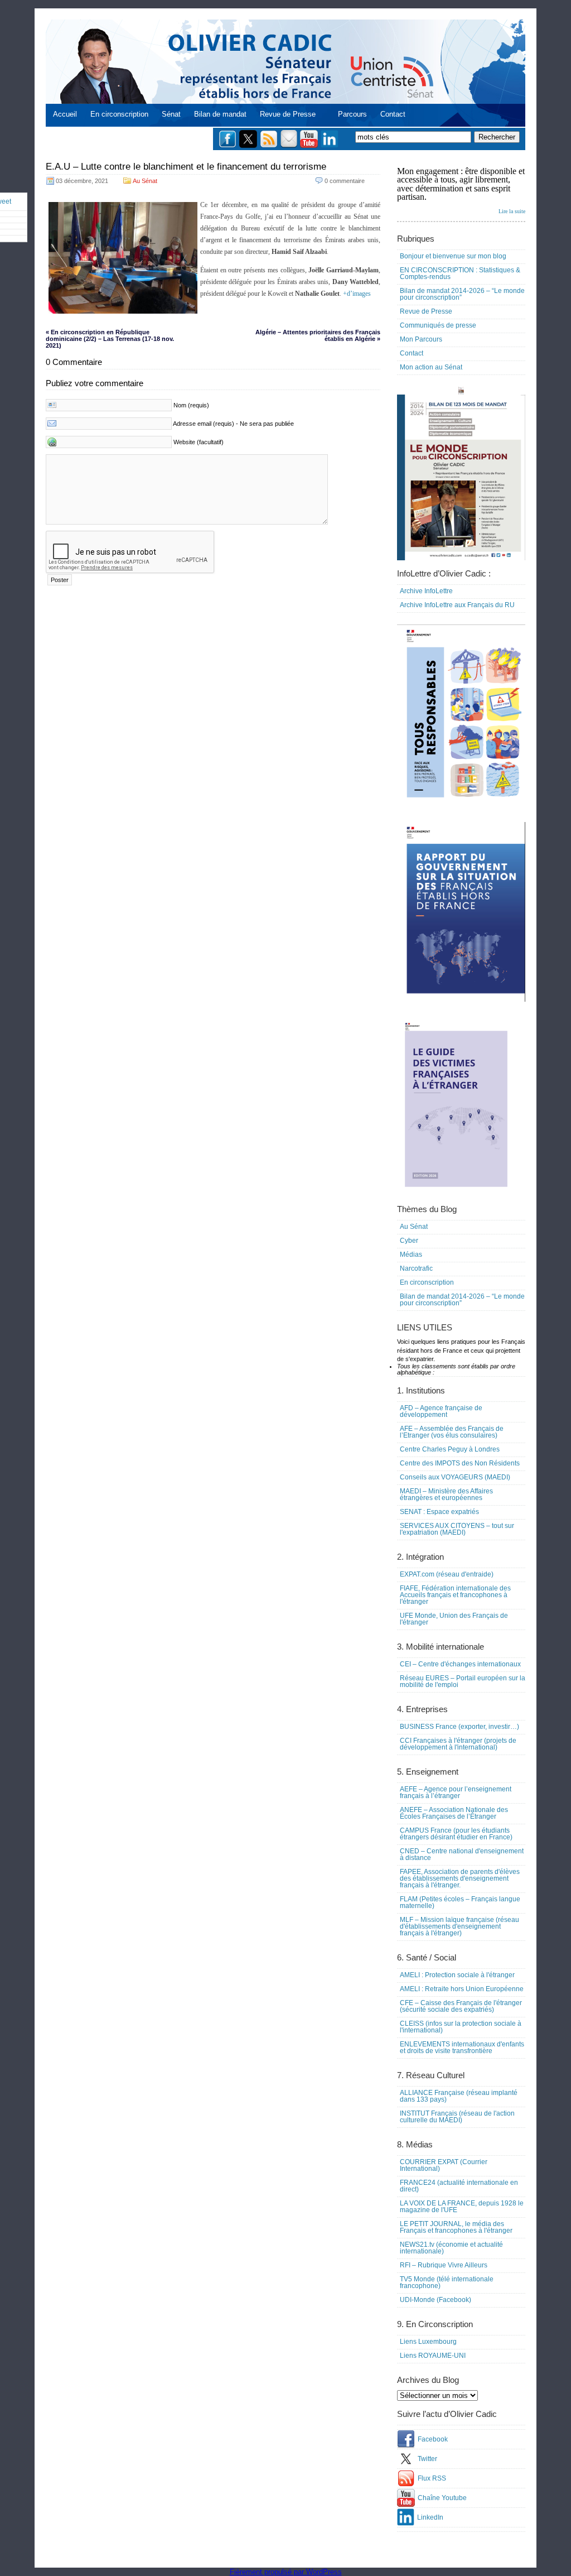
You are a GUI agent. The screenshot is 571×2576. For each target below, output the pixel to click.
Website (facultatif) (199, 442)
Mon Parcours (421, 339)
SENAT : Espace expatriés (439, 1512)
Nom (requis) (191, 405)
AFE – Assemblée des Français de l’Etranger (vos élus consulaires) (452, 1432)
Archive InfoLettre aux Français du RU (457, 605)
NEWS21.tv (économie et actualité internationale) (451, 2248)
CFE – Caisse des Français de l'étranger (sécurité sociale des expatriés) (461, 2006)
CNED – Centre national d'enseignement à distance (462, 1854)
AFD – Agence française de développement (441, 1411)
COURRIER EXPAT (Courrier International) (444, 2165)
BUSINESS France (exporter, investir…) (459, 1727)
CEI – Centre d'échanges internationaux (460, 1664)
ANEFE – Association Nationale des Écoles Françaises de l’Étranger (454, 1813)
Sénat (171, 114)
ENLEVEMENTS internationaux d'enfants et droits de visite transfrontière (462, 2048)
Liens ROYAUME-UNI (433, 2356)
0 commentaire (345, 181)
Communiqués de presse (438, 325)
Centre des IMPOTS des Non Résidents (460, 1463)
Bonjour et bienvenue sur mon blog (453, 256)
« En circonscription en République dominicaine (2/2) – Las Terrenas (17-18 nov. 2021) (110, 339)
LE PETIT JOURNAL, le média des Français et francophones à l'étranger (456, 2227)
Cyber (409, 1241)
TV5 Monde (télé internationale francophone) (447, 2282)
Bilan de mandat (220, 114)
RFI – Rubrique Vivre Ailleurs (444, 2265)
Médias (411, 1255)
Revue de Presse (288, 114)
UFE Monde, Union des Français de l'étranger (454, 1619)
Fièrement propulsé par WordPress (286, 2572)
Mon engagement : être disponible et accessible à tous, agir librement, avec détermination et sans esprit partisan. (461, 190)
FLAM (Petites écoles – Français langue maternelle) (460, 1902)
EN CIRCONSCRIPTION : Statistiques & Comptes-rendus (460, 273)
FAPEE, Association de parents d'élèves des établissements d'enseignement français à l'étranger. (460, 1878)
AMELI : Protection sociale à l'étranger (457, 1975)
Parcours (352, 114)
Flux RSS (432, 2478)
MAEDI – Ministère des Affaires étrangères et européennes (446, 1494)
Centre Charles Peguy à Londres (450, 1449)
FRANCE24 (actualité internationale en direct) (459, 2186)
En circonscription (119, 114)
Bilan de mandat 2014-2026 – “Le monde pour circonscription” (462, 294)
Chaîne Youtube (442, 2498)
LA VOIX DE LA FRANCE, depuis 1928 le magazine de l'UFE (462, 2207)
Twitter (427, 2459)
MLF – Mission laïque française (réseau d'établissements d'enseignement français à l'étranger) (459, 1926)
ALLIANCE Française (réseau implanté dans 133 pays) (459, 2096)
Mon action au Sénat (431, 367)
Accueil (65, 114)
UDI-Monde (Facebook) (435, 2300)
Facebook (433, 2439)
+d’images (357, 294)
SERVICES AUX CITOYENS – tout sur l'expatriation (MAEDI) (457, 1529)
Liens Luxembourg (428, 2342)
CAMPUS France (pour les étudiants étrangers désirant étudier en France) (456, 1834)
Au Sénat (145, 181)
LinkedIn (430, 2517)
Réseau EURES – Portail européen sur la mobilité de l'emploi (463, 1681)
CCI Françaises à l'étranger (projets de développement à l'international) (458, 1744)
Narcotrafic (416, 1268)
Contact (393, 114)
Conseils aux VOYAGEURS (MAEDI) (455, 1477)
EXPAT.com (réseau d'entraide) (447, 1574)
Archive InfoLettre (426, 591)
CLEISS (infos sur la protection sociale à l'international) (461, 2027)
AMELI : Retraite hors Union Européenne (462, 1989)
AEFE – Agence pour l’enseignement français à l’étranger (456, 1792)
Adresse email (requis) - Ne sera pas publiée (233, 424)
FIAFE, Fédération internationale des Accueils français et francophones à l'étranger (455, 1595)
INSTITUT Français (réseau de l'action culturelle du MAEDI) (457, 2117)
